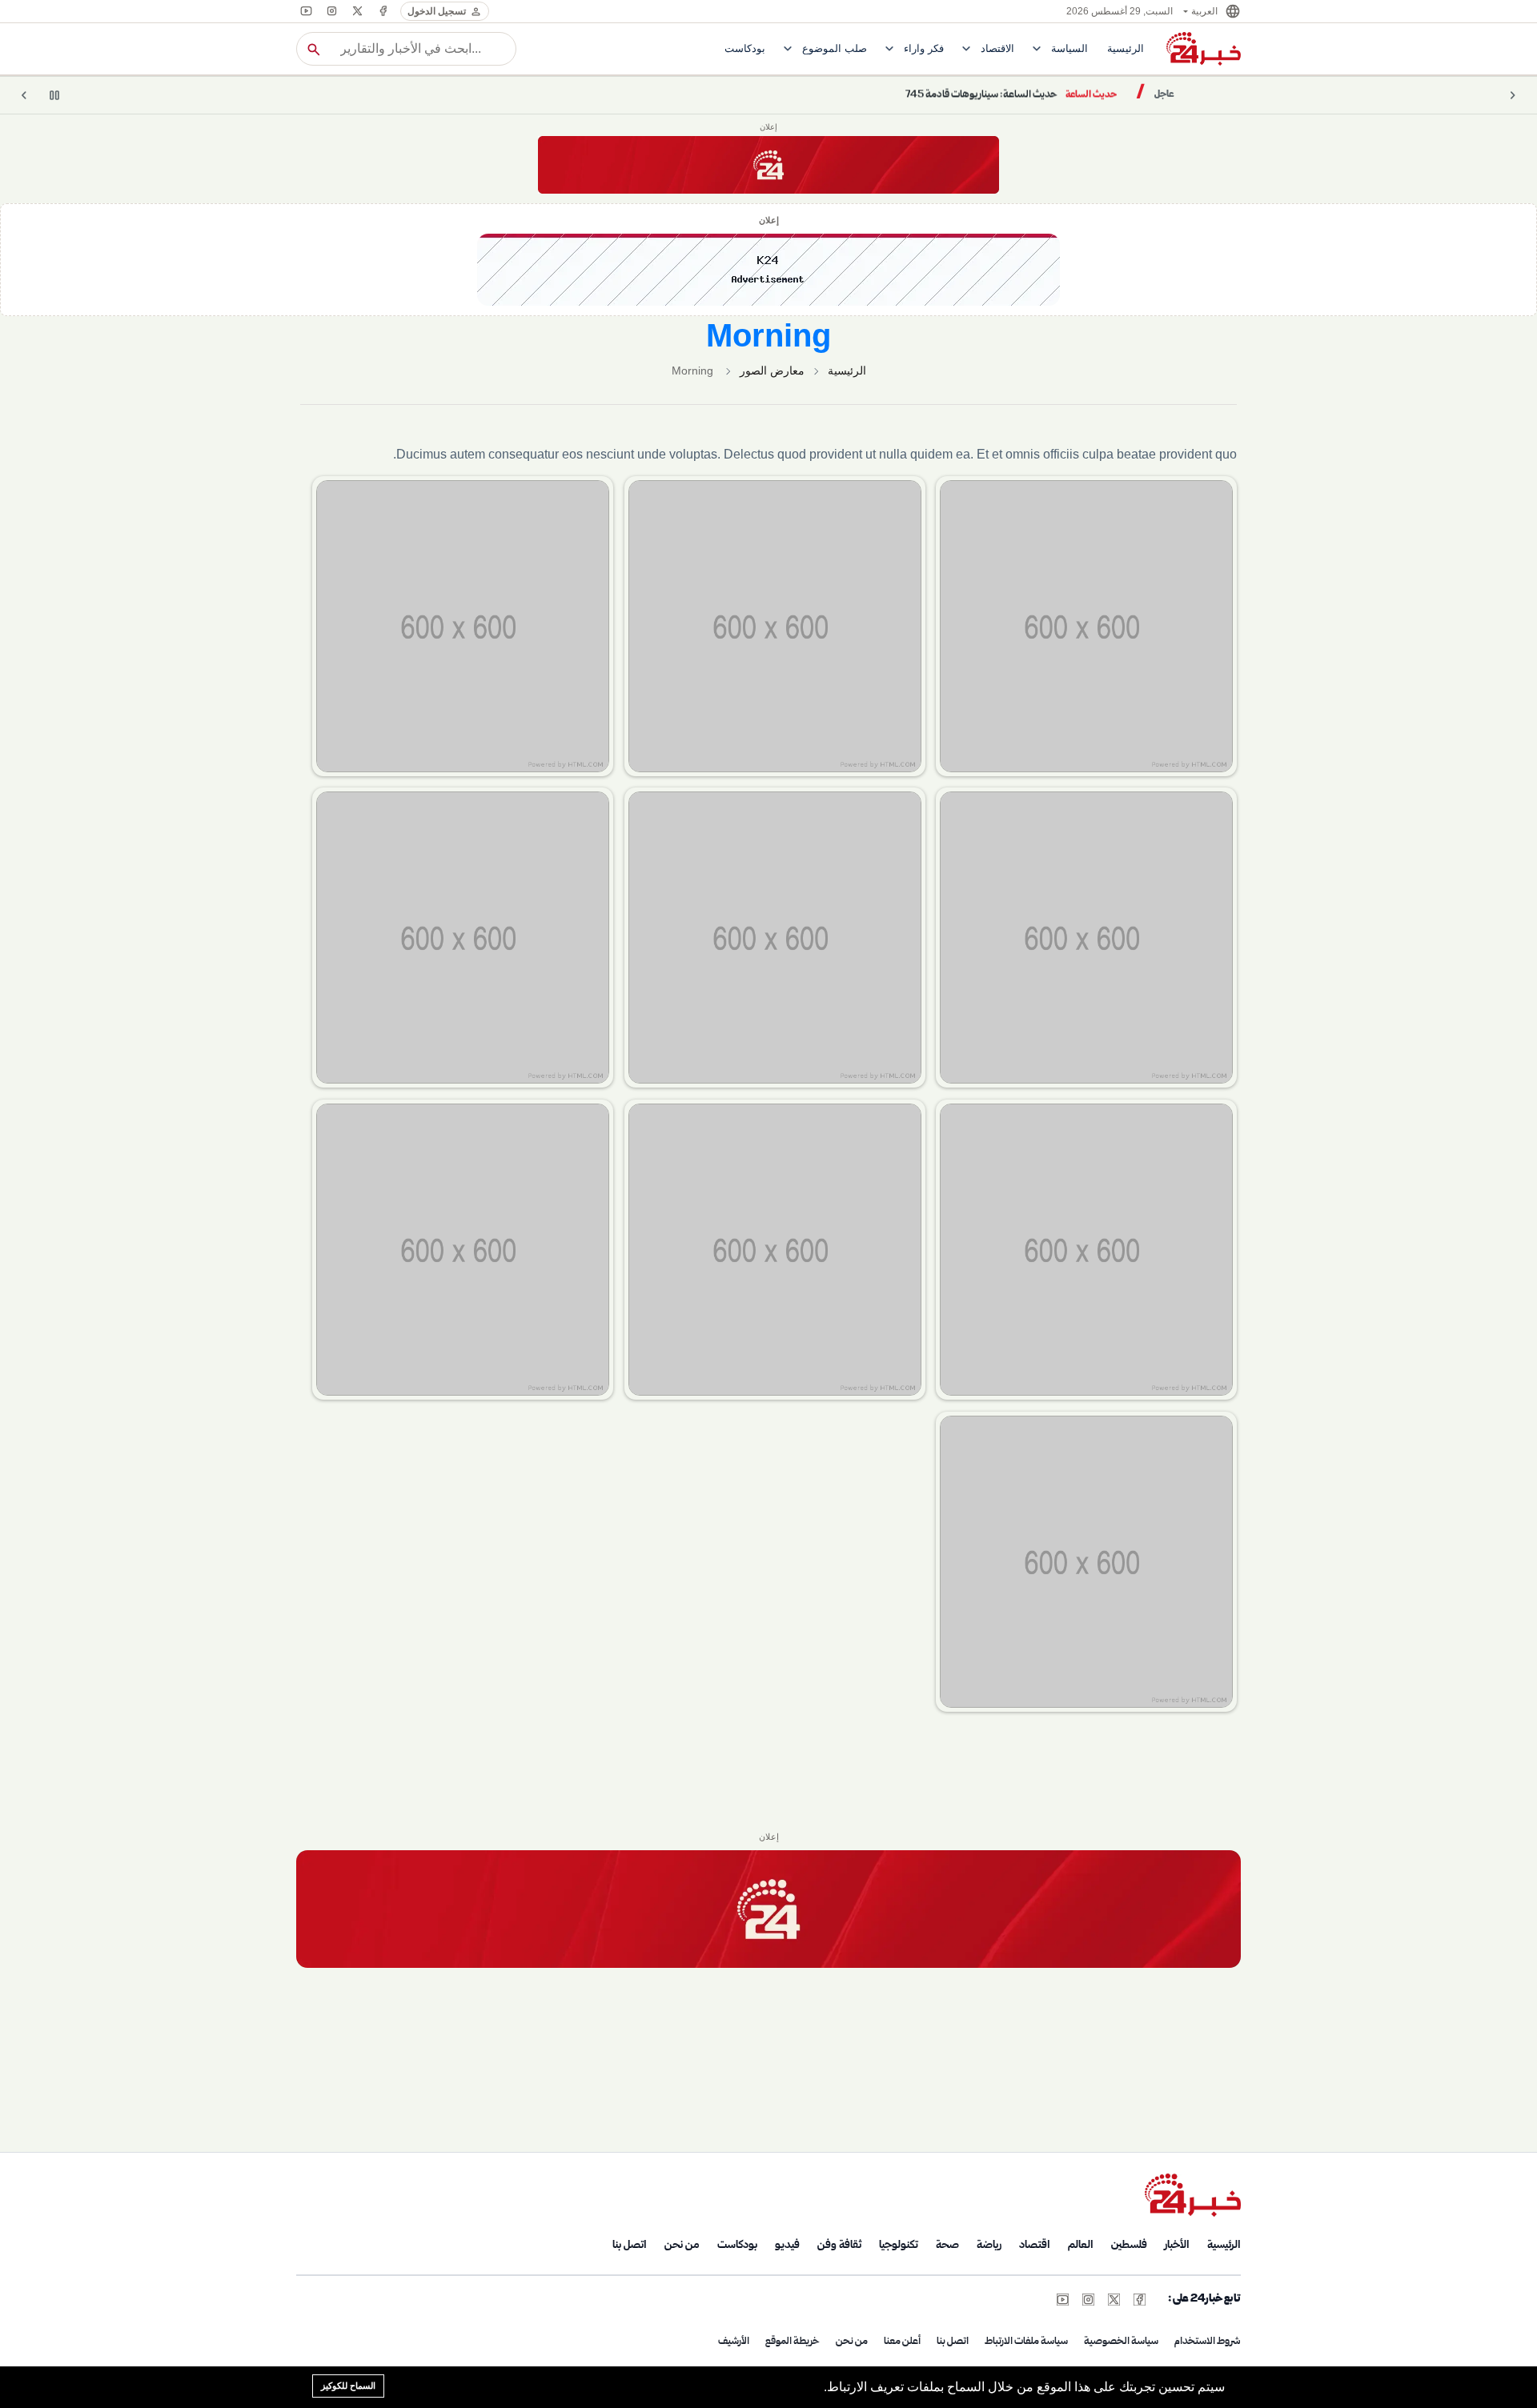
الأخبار (1177, 2246)
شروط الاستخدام (1208, 2342)
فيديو (787, 2246)
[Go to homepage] (1193, 2195)
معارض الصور (772, 371)
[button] (1211, 11)
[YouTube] (306, 11)
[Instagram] (331, 11)
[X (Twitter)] (357, 11)
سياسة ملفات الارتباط (1026, 2342)
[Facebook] (383, 11)
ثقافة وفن (839, 2246)
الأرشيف (734, 2342)
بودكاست (737, 2246)
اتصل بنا (630, 2246)
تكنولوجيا (899, 2246)
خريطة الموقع (793, 2342)
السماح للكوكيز (348, 2386)
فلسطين (1129, 2246)
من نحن (682, 2246)
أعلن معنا (902, 2342)
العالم (1081, 2246)
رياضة (989, 2246)
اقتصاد (1035, 2246)
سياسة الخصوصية (1121, 2342)
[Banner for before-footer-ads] (768, 1909)
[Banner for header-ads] (768, 165)
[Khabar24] (1204, 49)
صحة (947, 2246)
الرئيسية (847, 371)
